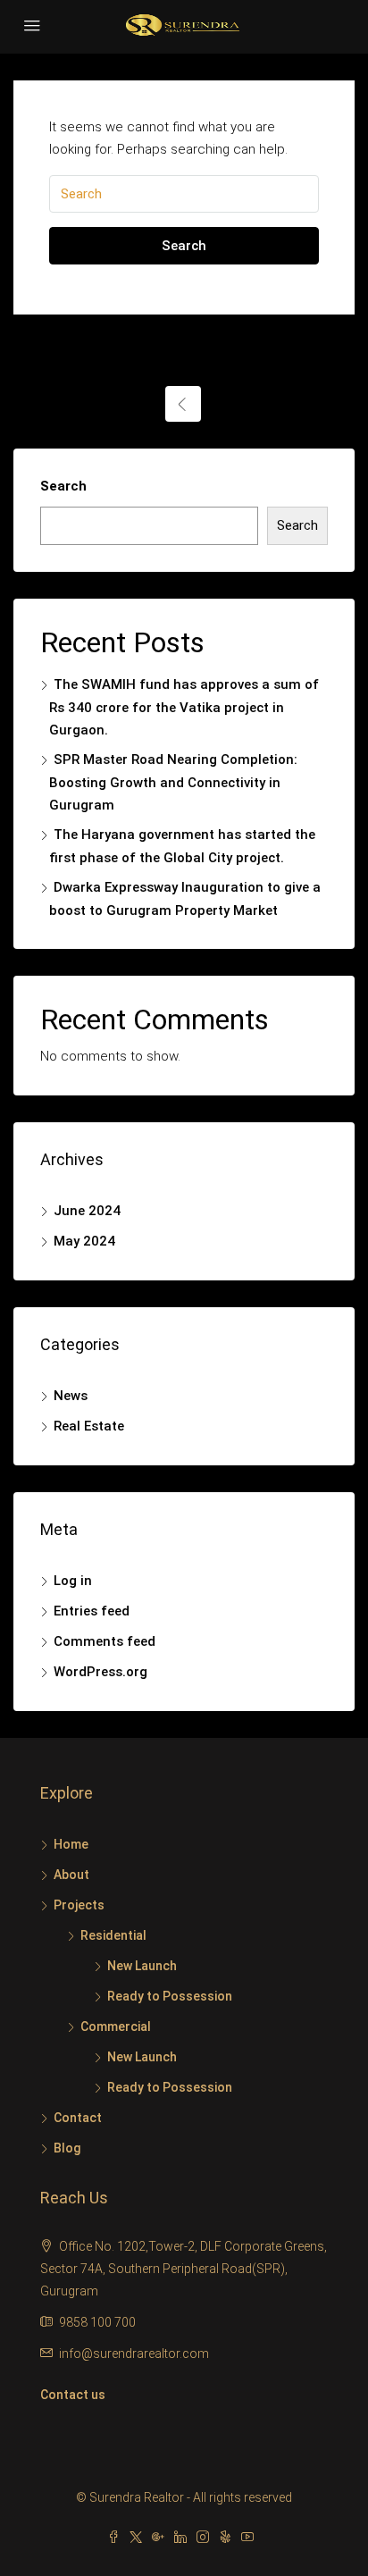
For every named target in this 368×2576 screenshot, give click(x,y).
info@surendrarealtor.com (134, 2354)
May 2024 (84, 1241)
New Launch (142, 1966)
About (71, 1875)
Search (184, 246)
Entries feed (92, 1611)
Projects (79, 1905)
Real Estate (89, 1426)
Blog (67, 2148)
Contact (78, 2118)
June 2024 (87, 1211)
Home (71, 1844)
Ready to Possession (170, 1996)
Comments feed (105, 1641)
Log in (73, 1581)
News (71, 1396)
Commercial (116, 2026)
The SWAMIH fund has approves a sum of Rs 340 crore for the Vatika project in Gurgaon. (184, 707)
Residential (113, 1935)
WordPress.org (100, 1672)
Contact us (73, 2395)
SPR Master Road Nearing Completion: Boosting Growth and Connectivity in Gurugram (173, 782)
